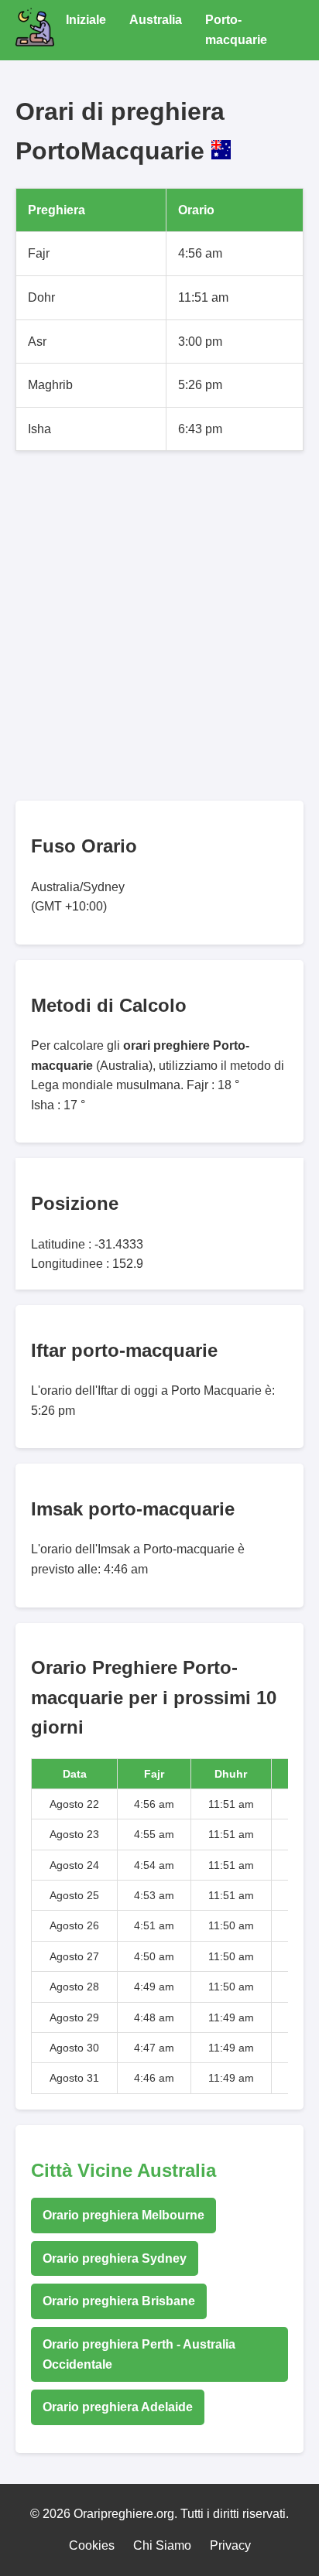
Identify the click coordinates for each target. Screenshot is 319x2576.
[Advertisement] (159, 626)
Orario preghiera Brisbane (119, 2301)
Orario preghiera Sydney (115, 2258)
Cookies (92, 2545)
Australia (156, 20)
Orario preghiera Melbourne (123, 2215)
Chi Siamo (162, 2545)
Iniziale (86, 20)
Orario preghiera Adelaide (118, 2407)
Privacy (230, 2545)
